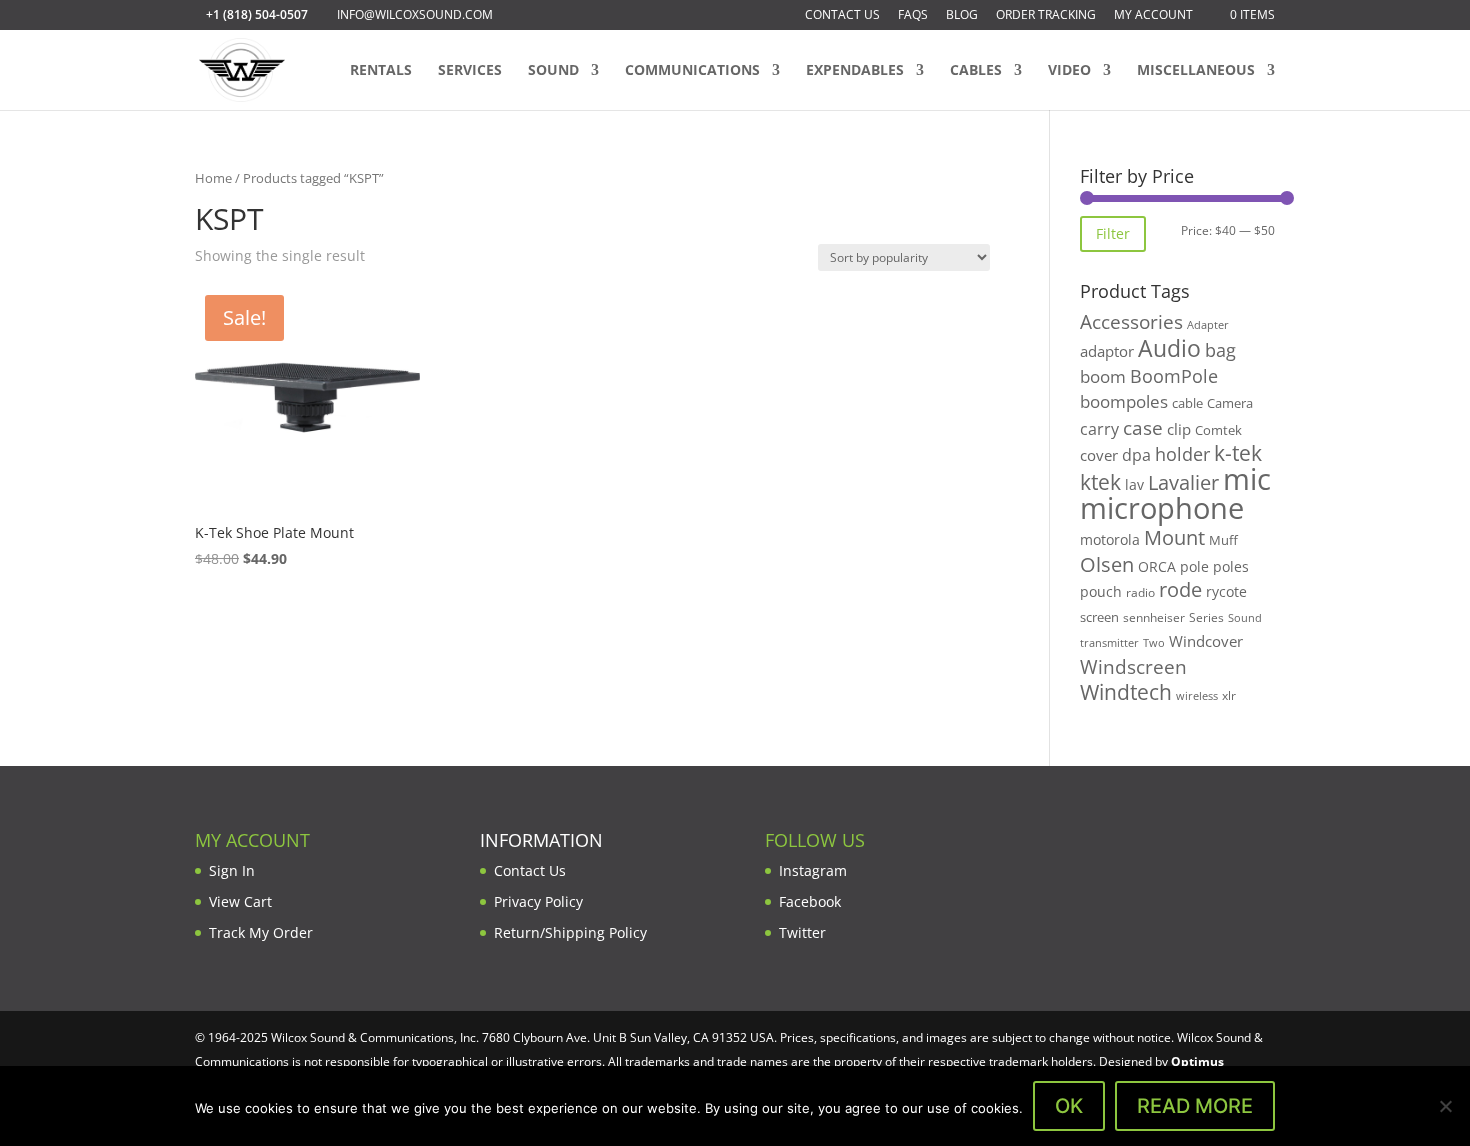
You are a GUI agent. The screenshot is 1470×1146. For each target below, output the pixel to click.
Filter (1113, 233)
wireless (1197, 696)
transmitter (1109, 643)
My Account (1153, 16)
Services (470, 71)
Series (1206, 617)
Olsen (1107, 564)
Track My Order (261, 932)
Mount (1174, 537)
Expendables (855, 71)
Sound (553, 71)
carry (1099, 429)
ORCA (1157, 566)
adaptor (1107, 351)
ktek (1100, 482)
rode (1180, 589)
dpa (1136, 455)
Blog (962, 16)
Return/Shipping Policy (570, 932)
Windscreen (1133, 667)
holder (1182, 454)
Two (1154, 642)
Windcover (1206, 641)
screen (1099, 617)
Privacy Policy (538, 901)
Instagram (813, 870)
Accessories (1131, 321)
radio (1140, 592)
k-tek (1238, 453)
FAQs (913, 16)
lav (1134, 484)
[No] (1445, 1106)
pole (1194, 566)
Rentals (381, 71)
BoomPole (1174, 375)
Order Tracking (1046, 16)
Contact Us (842, 16)
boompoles (1124, 401)
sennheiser (1154, 617)
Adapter (1208, 324)
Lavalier (1183, 482)
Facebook (810, 901)
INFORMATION (541, 840)
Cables (976, 71)
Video (1069, 71)
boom (1103, 376)
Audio (1169, 348)
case (1143, 427)
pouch (1101, 591)
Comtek (1218, 430)
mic (1247, 479)
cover (1099, 455)
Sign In (232, 870)
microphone (1162, 508)
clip (1179, 429)
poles (1231, 566)
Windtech (1126, 692)
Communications (692, 71)
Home (213, 178)
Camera (1230, 403)
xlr (1229, 695)
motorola (1110, 539)
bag (1220, 350)
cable (1187, 403)
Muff (1223, 540)
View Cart (240, 901)
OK (1069, 1106)
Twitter (802, 932)
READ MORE (1195, 1106)
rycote (1226, 591)
